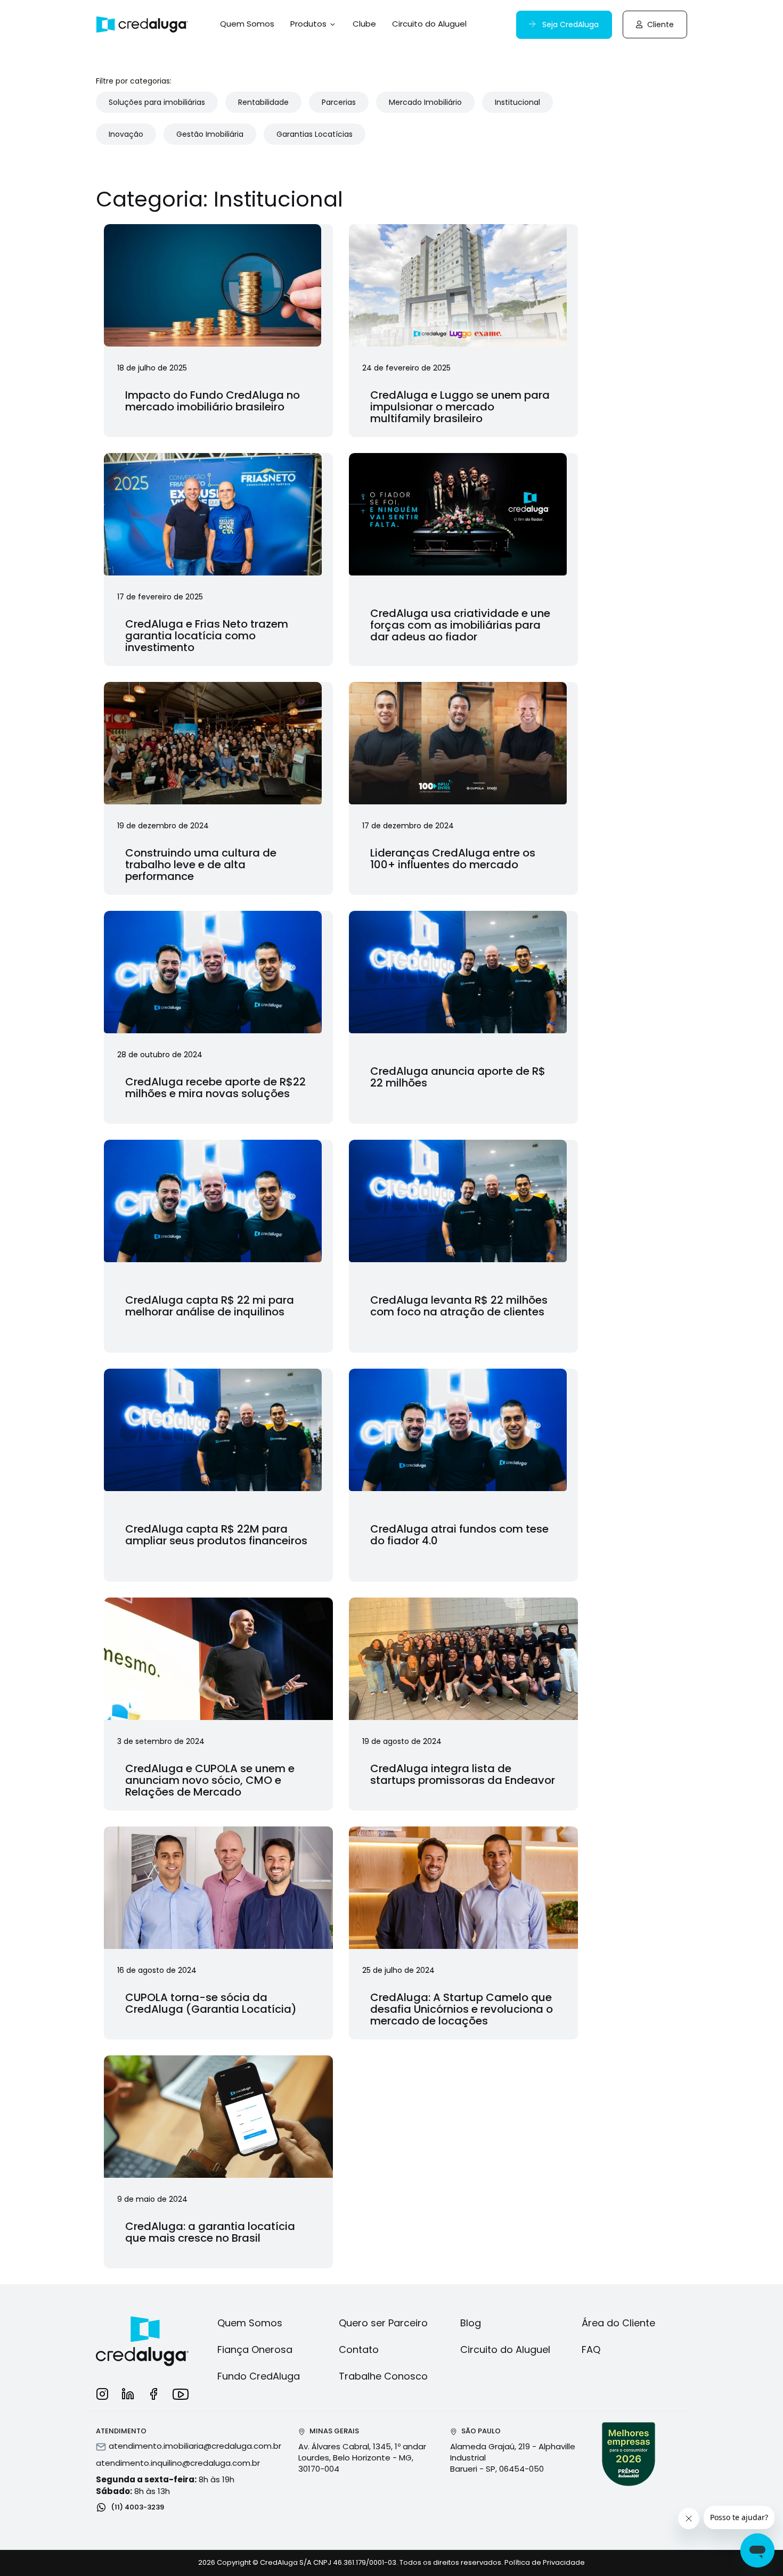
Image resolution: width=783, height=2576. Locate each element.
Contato (359, 2349)
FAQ (591, 2349)
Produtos (309, 24)
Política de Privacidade (545, 2562)
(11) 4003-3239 (137, 2507)
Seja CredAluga (569, 24)
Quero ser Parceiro (383, 2323)
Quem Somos (247, 24)
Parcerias (339, 102)
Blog (471, 2323)
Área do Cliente (618, 2323)
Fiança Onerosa (255, 2349)
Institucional (517, 102)
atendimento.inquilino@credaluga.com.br (178, 2463)
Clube (364, 24)
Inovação (126, 134)
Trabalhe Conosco (383, 2376)
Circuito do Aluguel (429, 24)
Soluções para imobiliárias (157, 102)
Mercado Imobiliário (425, 102)
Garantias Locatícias (315, 134)
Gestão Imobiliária (210, 134)
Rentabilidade (263, 102)
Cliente (659, 24)
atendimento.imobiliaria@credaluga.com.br (195, 2446)
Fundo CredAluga (259, 2376)
